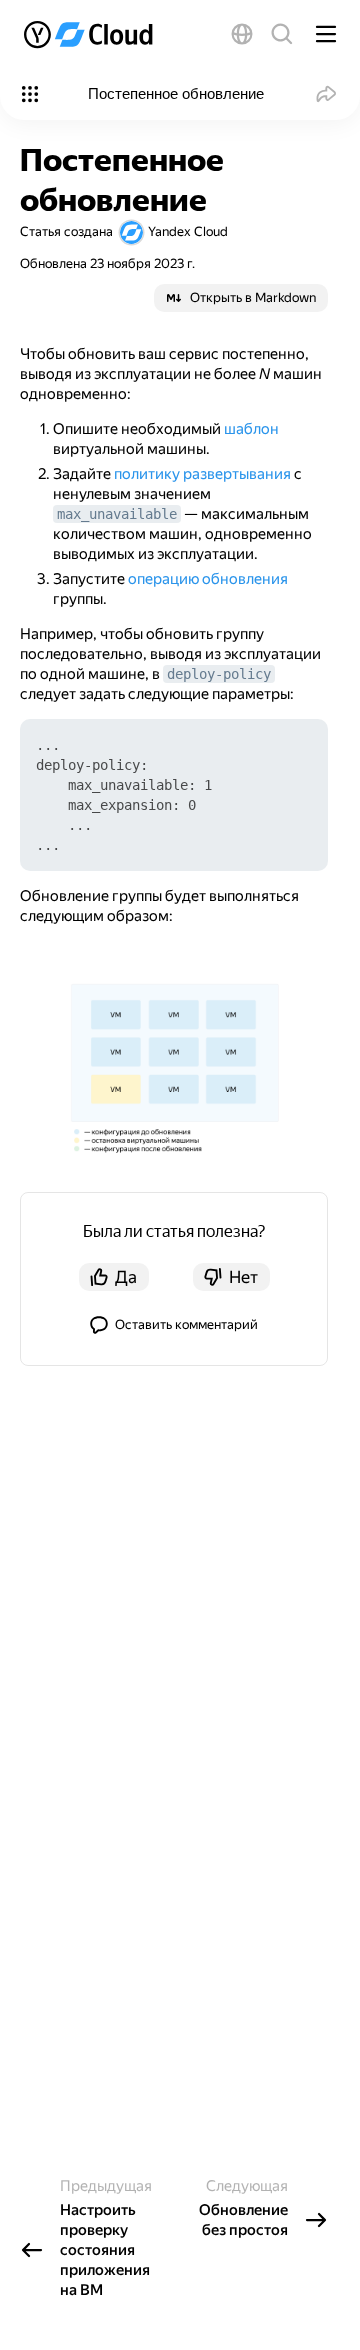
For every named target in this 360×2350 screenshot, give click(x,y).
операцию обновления (208, 579)
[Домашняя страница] (94, 34)
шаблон (251, 429)
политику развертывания (202, 474)
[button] (242, 34)
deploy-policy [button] (219, 674)
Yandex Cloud (188, 231)
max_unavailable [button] (117, 514)
